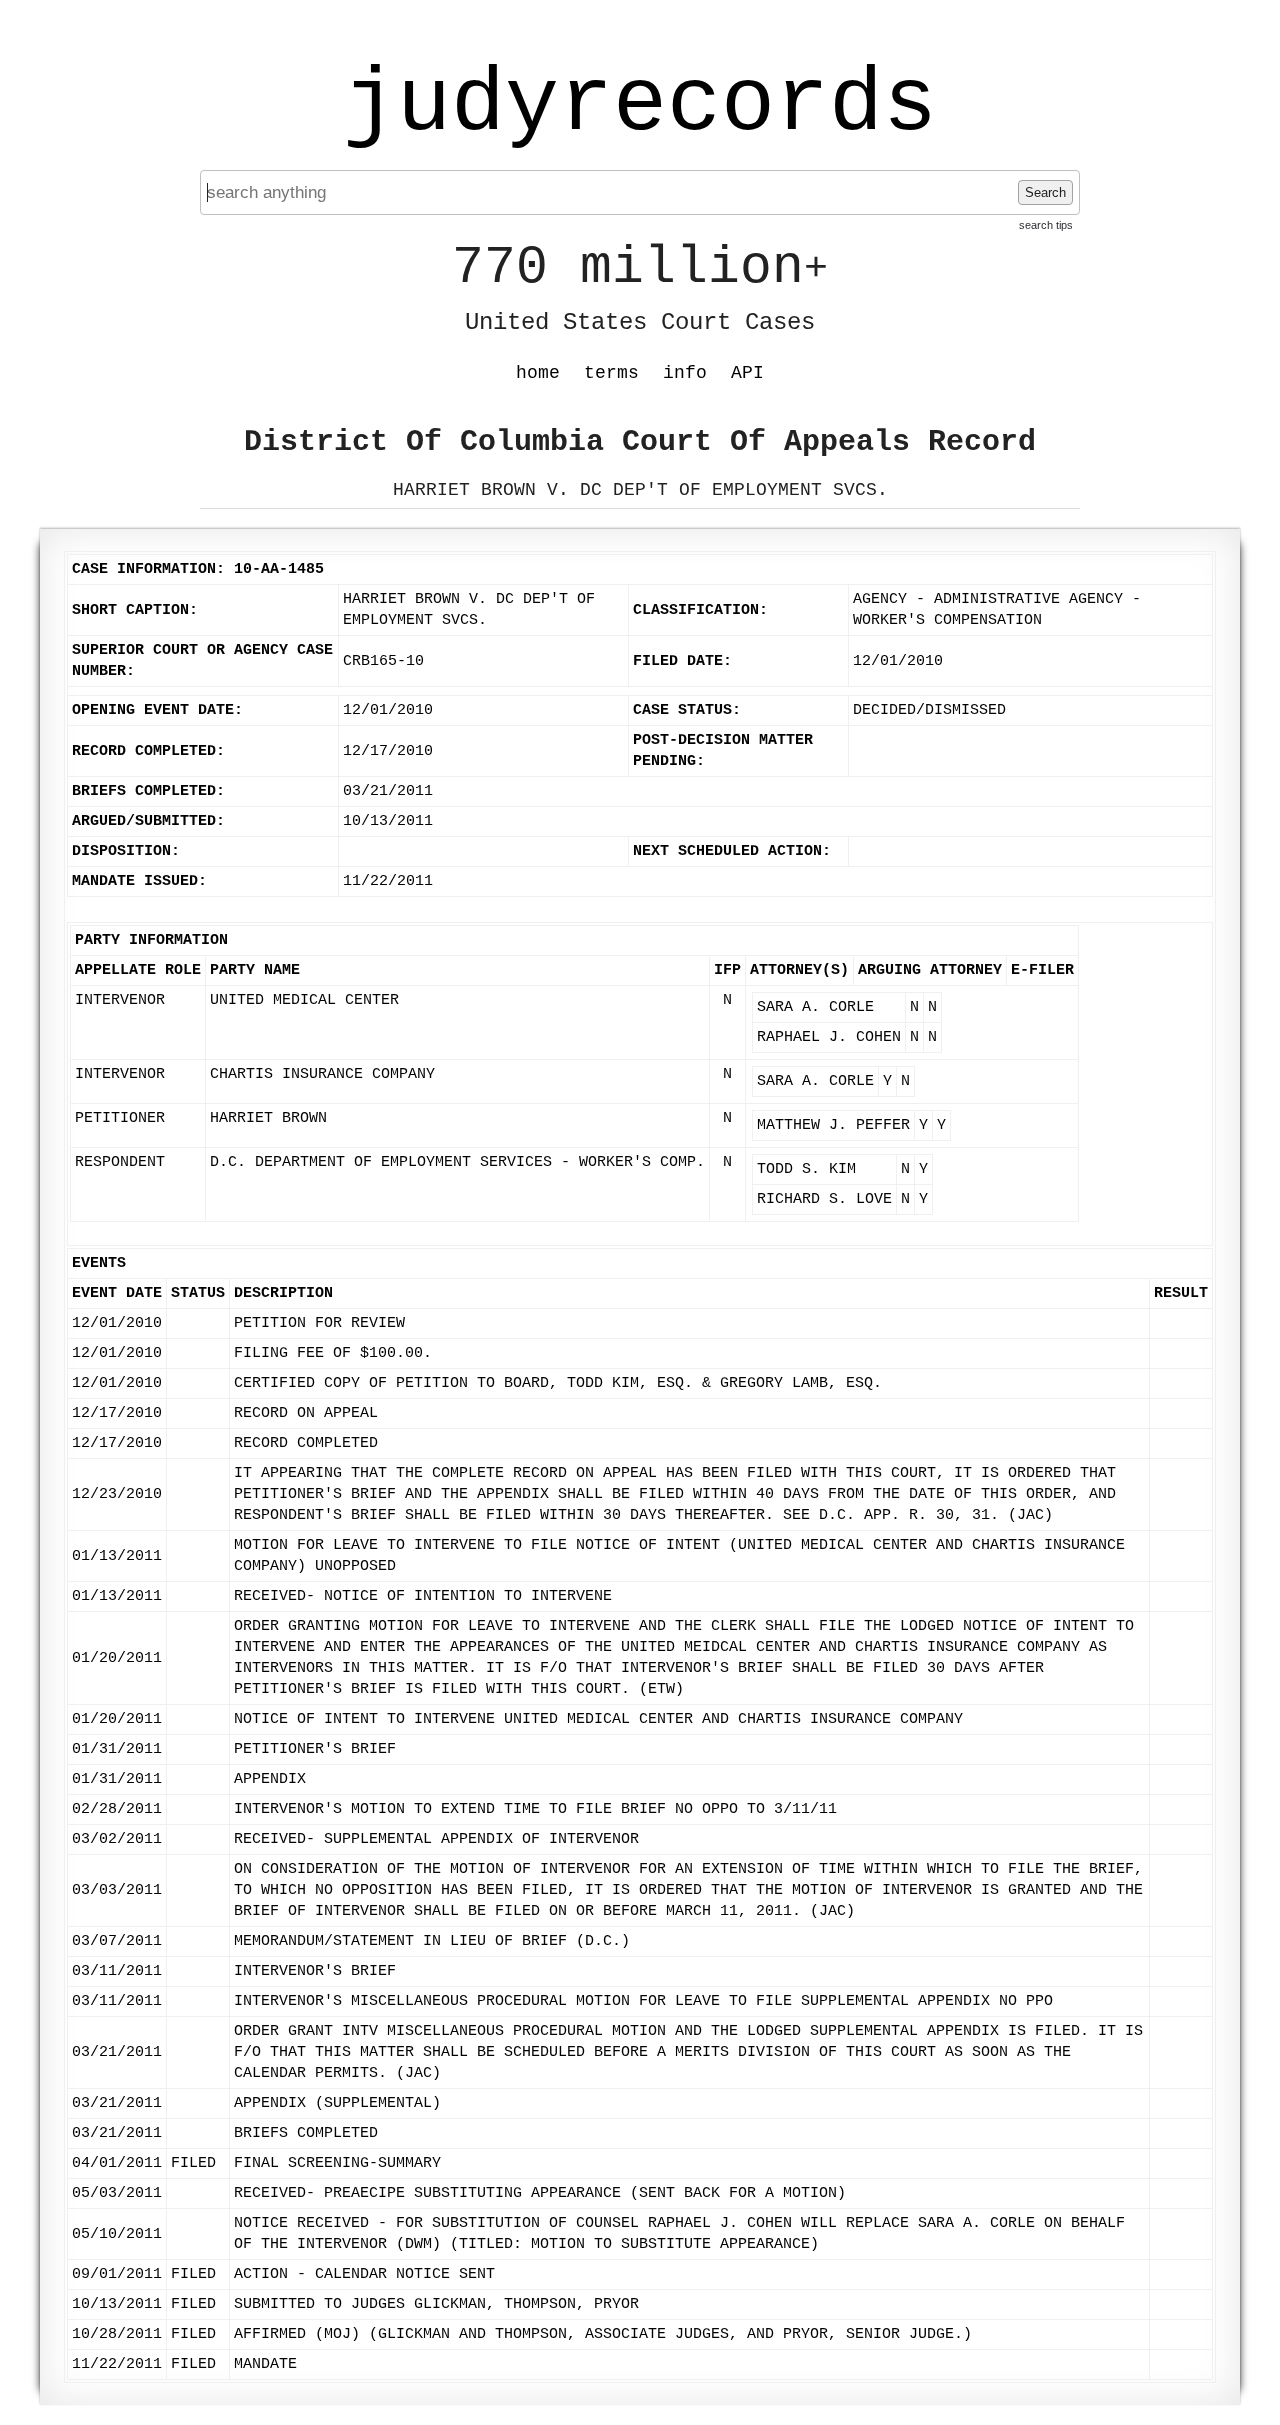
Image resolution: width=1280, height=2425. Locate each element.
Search (1045, 192)
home (538, 373)
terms (611, 373)
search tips (1046, 225)
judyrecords (640, 105)
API (747, 373)
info (685, 373)
